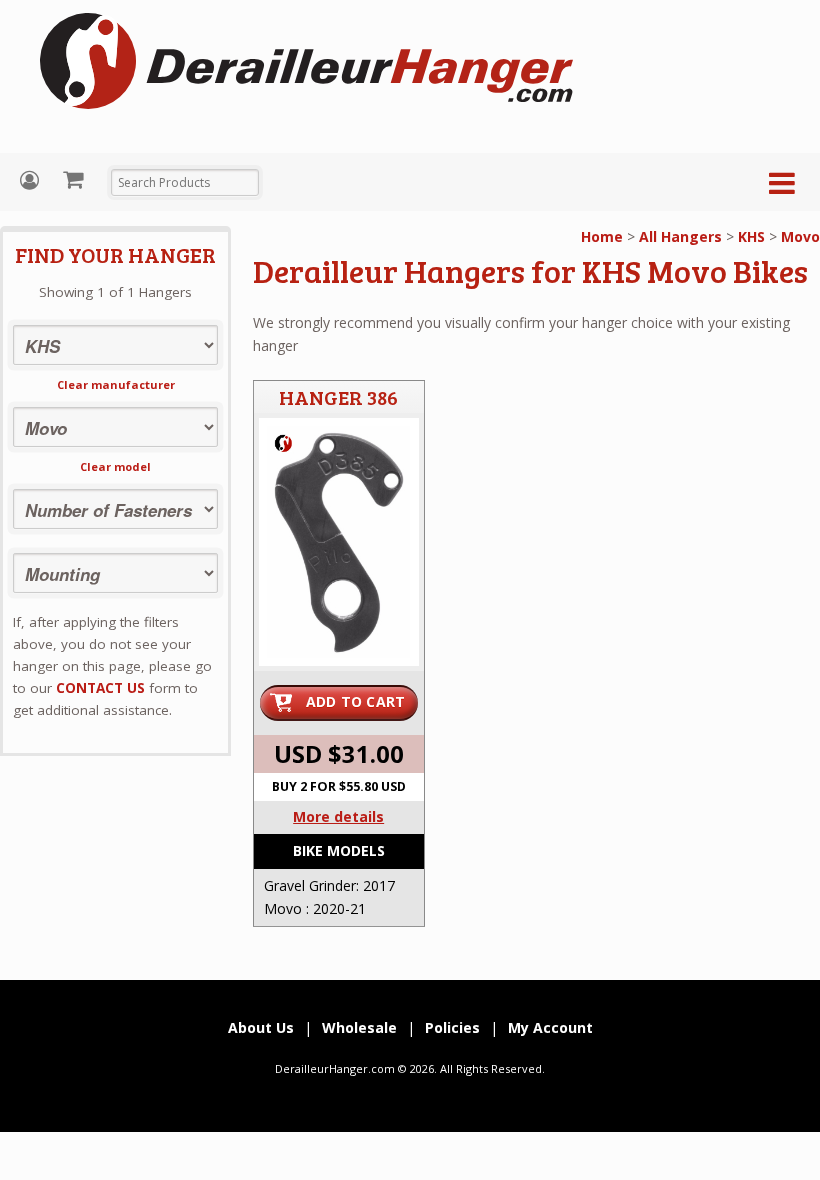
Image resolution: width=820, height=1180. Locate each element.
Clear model (115, 466)
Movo (800, 236)
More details (338, 816)
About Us (261, 1027)
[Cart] (75, 179)
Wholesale (359, 1027)
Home (602, 236)
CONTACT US (100, 688)
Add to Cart (356, 701)
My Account (32, 180)
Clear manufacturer (116, 384)
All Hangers (680, 236)
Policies (452, 1027)
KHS (751, 236)
